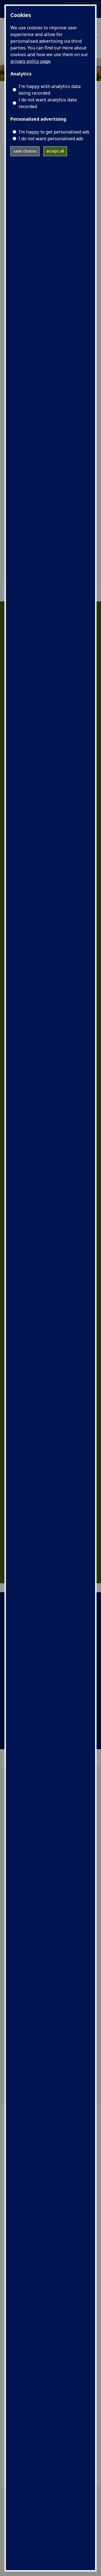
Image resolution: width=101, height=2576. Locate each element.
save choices (25, 151)
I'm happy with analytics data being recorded (50, 90)
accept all (55, 151)
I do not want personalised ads (51, 139)
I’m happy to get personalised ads (54, 132)
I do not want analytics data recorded (48, 103)
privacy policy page (30, 61)
